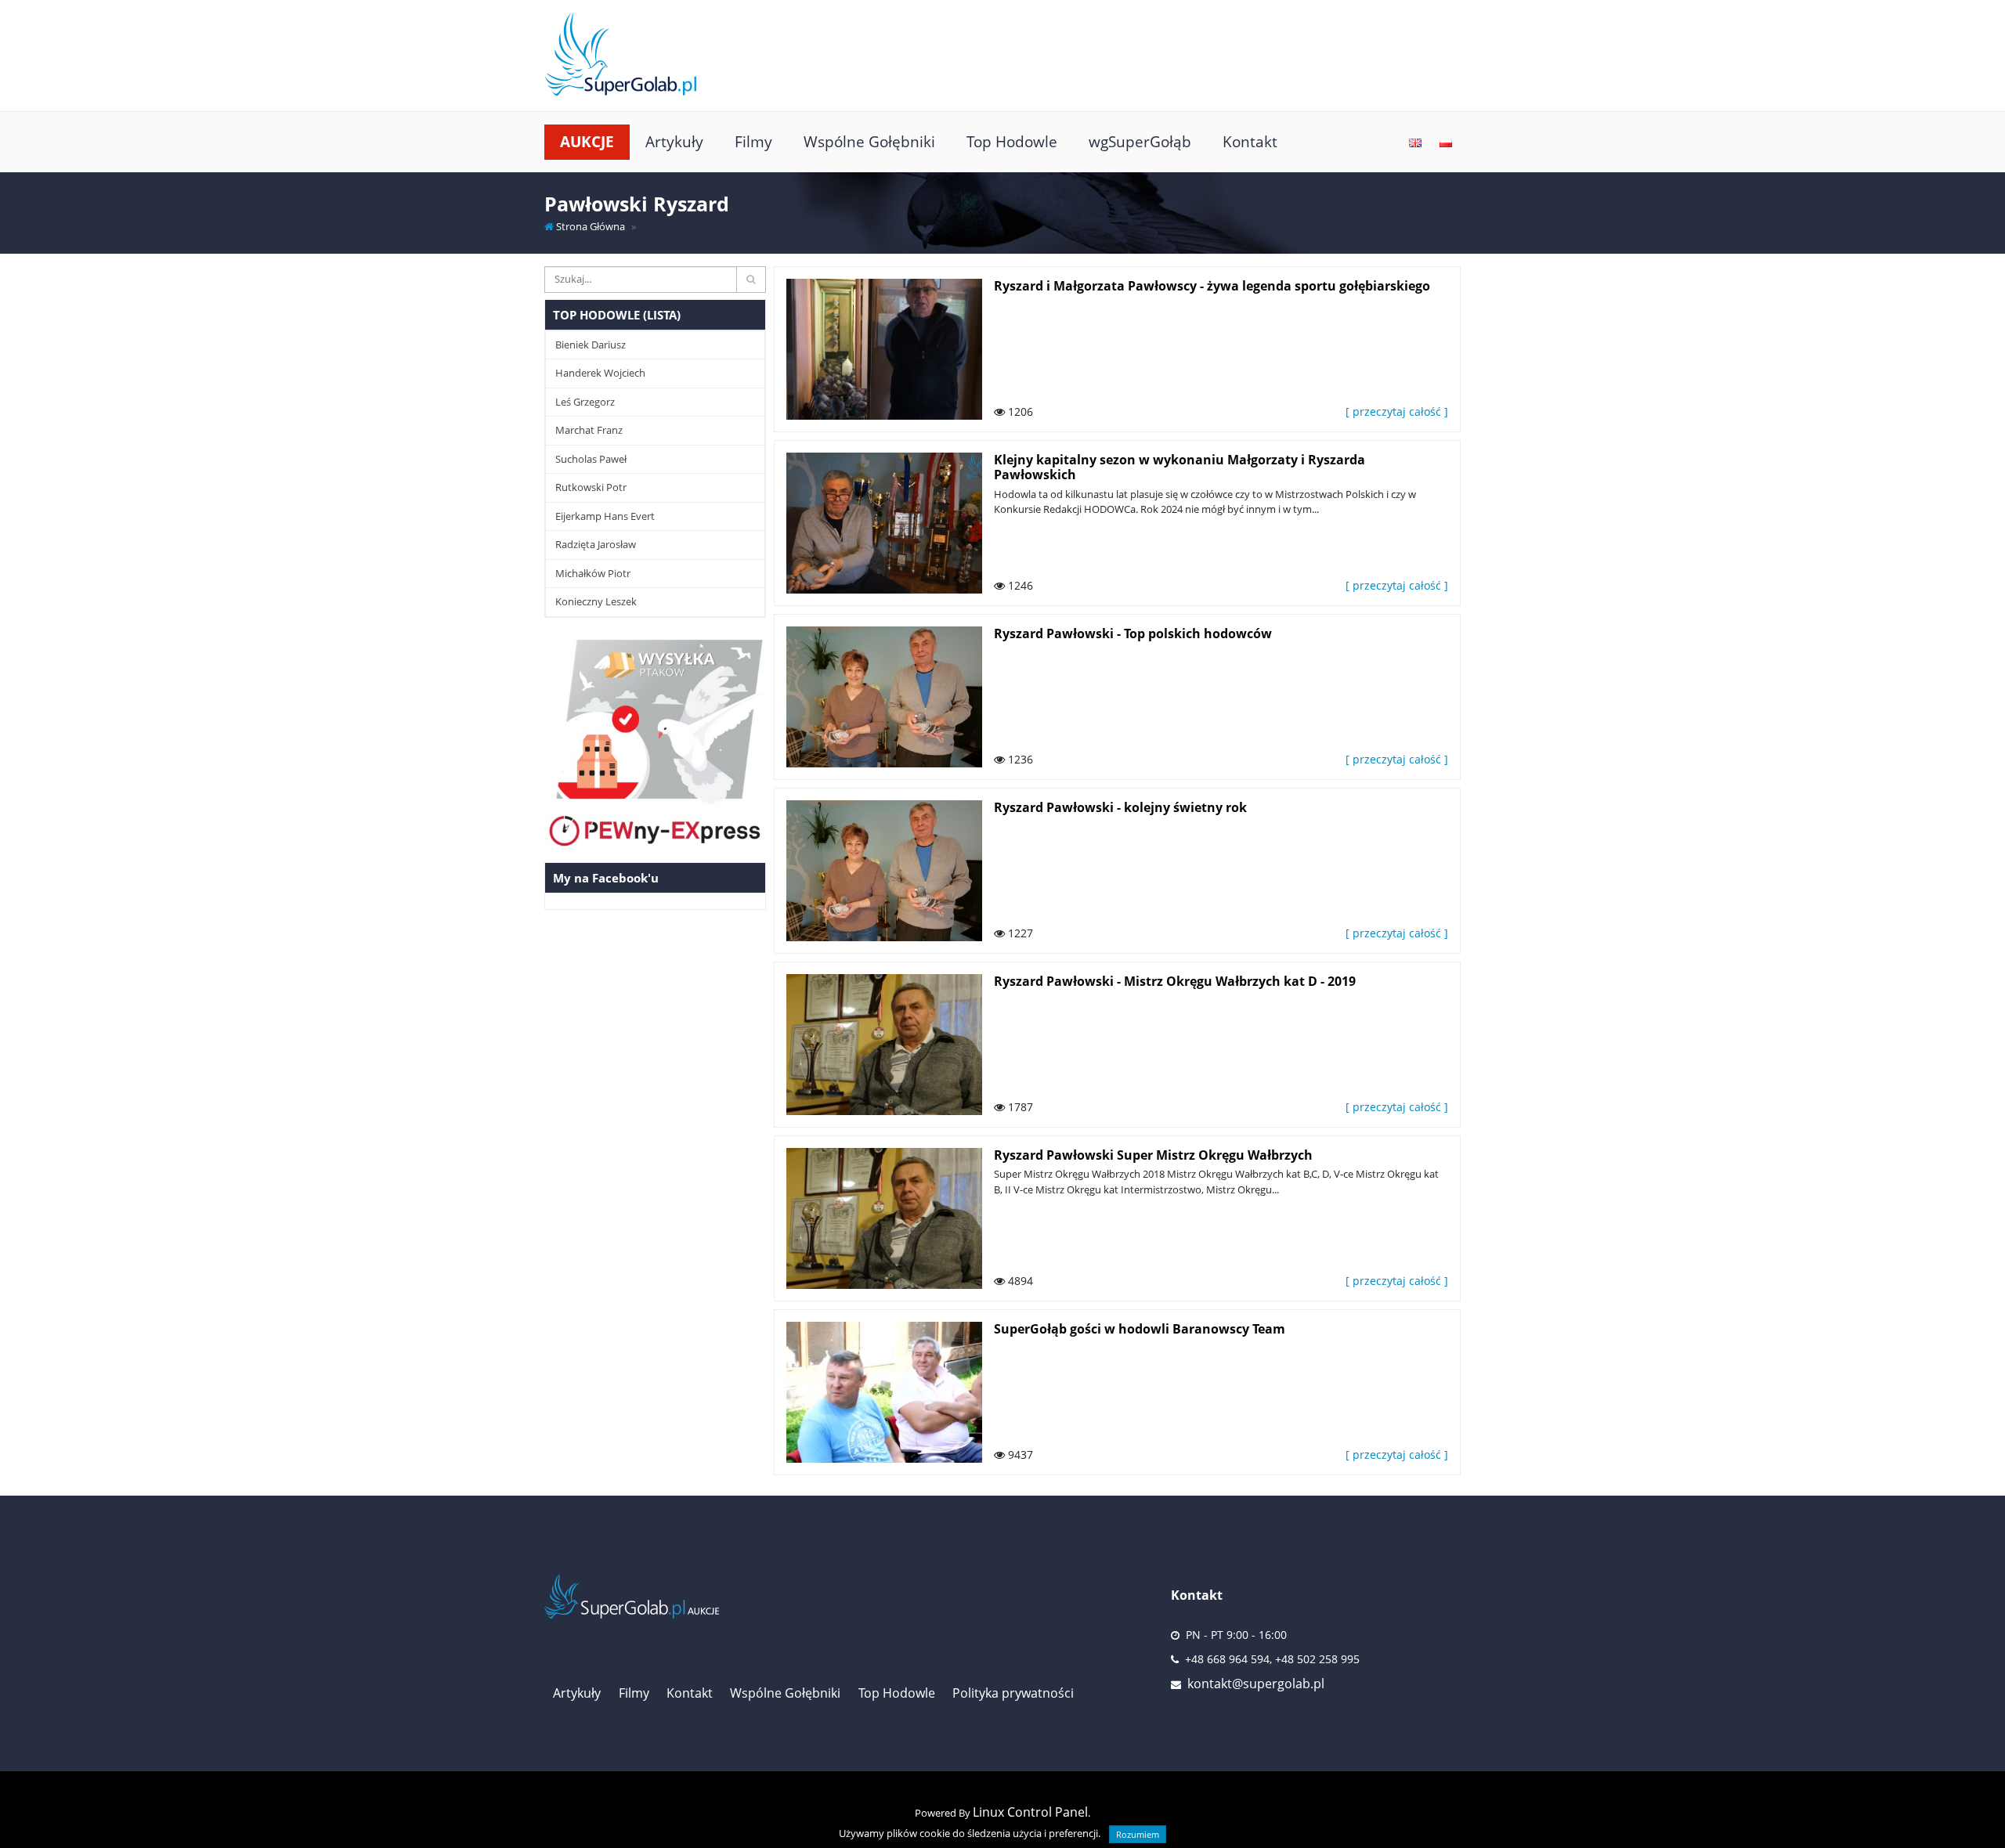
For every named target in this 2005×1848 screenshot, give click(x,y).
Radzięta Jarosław (596, 544)
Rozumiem (1138, 1834)
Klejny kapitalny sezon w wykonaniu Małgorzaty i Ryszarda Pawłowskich (1180, 467)
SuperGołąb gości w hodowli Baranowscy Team (1140, 1329)
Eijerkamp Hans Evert (605, 516)
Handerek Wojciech (600, 373)
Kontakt (1250, 141)
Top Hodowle (1012, 141)
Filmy (753, 141)
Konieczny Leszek (596, 601)
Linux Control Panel (1030, 1812)
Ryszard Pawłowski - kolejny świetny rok (1120, 807)
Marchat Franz (589, 430)
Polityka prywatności (1013, 1693)
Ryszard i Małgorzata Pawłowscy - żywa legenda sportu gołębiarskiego (1212, 286)
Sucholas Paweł (591, 459)
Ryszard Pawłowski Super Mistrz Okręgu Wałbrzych (1153, 1155)
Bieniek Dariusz (591, 345)
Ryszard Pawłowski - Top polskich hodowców (1133, 633)
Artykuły (674, 141)
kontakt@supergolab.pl (1256, 1684)
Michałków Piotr (593, 573)
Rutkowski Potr (591, 487)
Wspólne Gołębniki (869, 141)
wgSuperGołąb (1140, 141)
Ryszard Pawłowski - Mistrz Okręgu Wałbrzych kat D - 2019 (1175, 981)
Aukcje (587, 141)
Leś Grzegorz (585, 402)
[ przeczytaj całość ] (1397, 411)
